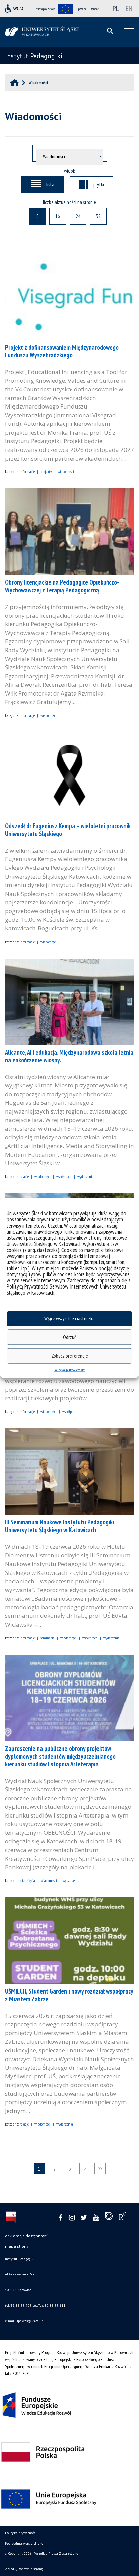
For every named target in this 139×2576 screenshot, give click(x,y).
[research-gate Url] (122, 2218)
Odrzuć (69, 1337)
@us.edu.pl (36, 2321)
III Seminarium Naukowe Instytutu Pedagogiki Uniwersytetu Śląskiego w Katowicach (60, 1526)
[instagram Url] (72, 2218)
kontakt (95, 9)
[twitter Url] (84, 2218)
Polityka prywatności (21, 2533)
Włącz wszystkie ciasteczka (69, 1318)
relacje (24, 1177)
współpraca (64, 1177)
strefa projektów (46, 9)
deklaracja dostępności (26, 2236)
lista (50, 184)
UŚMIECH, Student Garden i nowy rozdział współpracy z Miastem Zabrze (69, 1995)
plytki (99, 184)
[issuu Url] (109, 2218)
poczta (82, 9)
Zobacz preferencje (70, 1356)
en (129, 8)
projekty (46, 472)
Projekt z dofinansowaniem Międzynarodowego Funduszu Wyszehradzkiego (62, 351)
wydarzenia (86, 1177)
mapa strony (17, 2246)
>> (100, 2168)
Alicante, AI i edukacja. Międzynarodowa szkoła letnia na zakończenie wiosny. (69, 1056)
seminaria (48, 1638)
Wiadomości (66, 472)
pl (116, 8)
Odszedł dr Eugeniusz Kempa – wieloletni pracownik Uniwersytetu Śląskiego (68, 830)
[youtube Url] (96, 2218)
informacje (27, 472)
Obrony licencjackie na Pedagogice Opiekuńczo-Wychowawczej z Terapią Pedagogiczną (62, 586)
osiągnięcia (27, 1881)
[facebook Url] (61, 2218)
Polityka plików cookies (69, 1370)
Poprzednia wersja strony (24, 2543)
